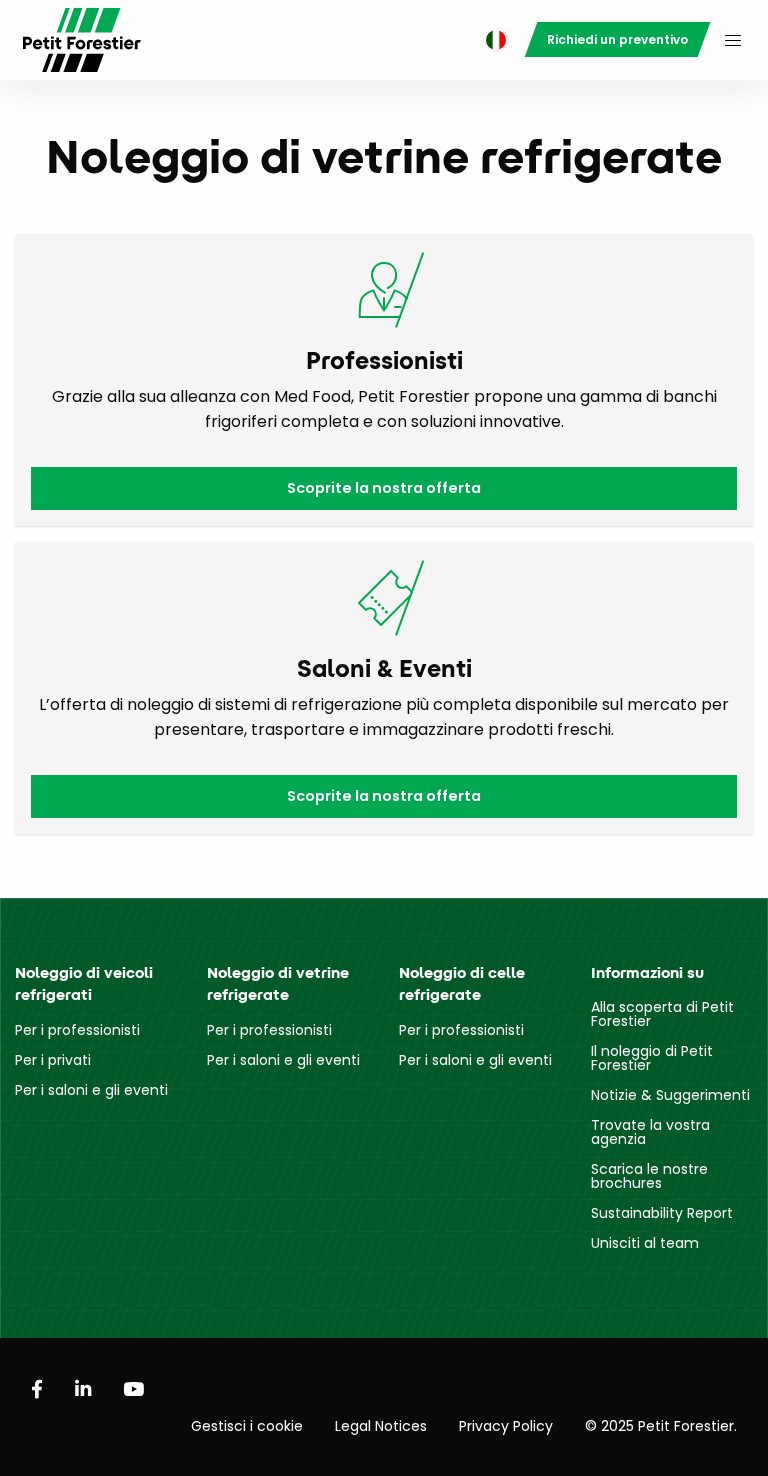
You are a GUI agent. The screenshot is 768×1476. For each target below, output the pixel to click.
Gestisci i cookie (247, 1426)
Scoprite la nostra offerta (384, 488)
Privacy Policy (506, 1426)
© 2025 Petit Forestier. (661, 1426)
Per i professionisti (77, 1030)
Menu (733, 40)
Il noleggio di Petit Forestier (652, 1058)
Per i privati (53, 1060)
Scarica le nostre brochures (649, 1176)
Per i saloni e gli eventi (91, 1090)
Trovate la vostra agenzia (650, 1132)
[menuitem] (491, 40)
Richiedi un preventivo (617, 39)
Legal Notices (381, 1426)
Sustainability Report (662, 1213)
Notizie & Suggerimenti (670, 1095)
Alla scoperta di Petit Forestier (662, 1014)
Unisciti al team (645, 1243)
